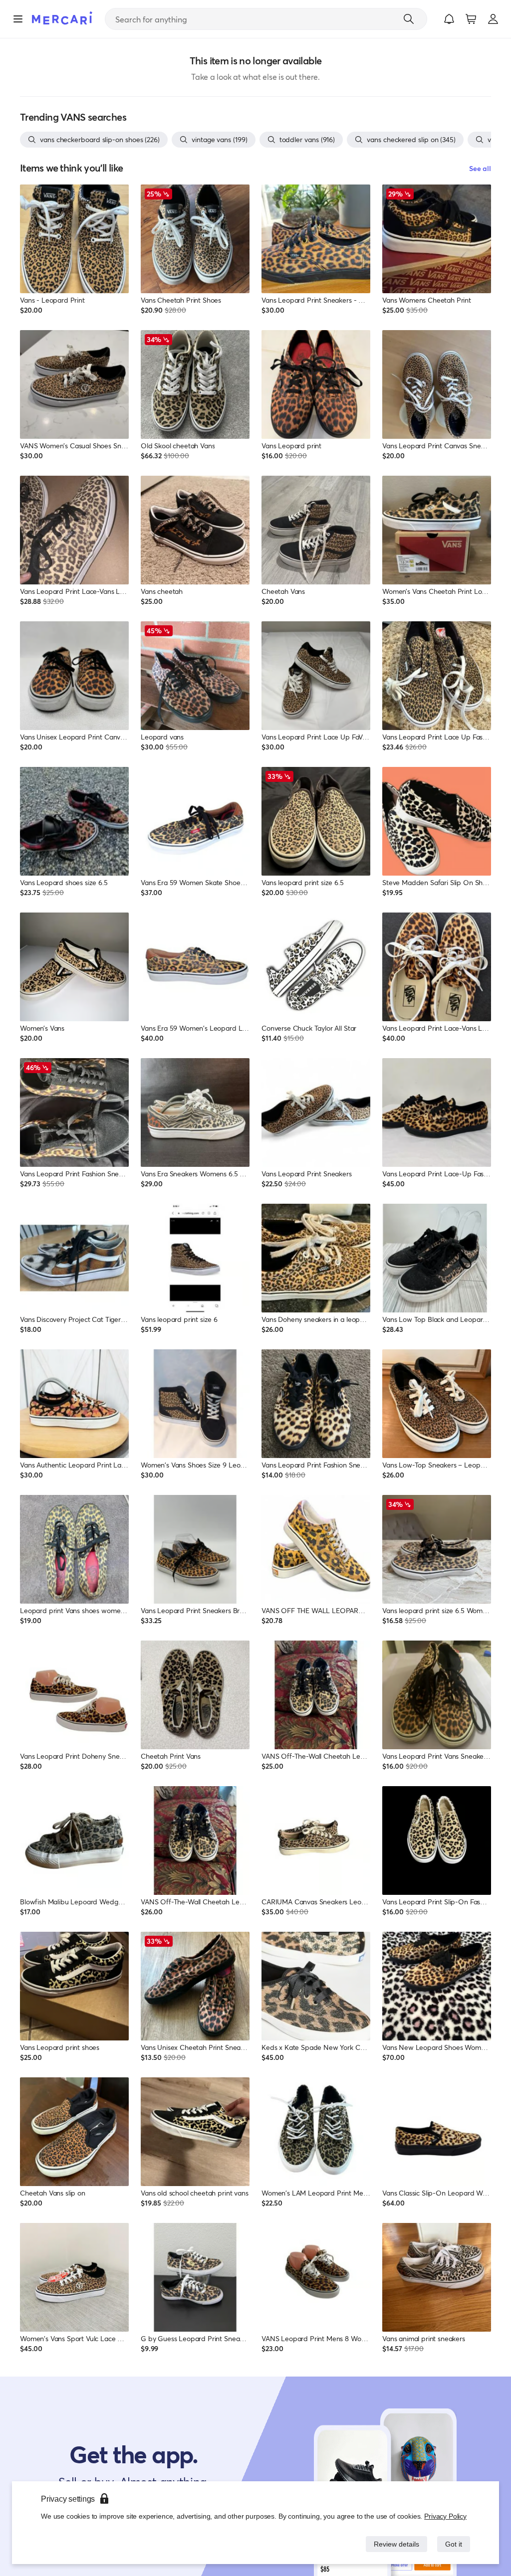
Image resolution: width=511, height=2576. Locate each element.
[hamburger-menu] (18, 19)
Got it (453, 2544)
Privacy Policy (446, 2516)
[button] (449, 19)
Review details (394, 2544)
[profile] (493, 19)
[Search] (409, 19)
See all (480, 168)
